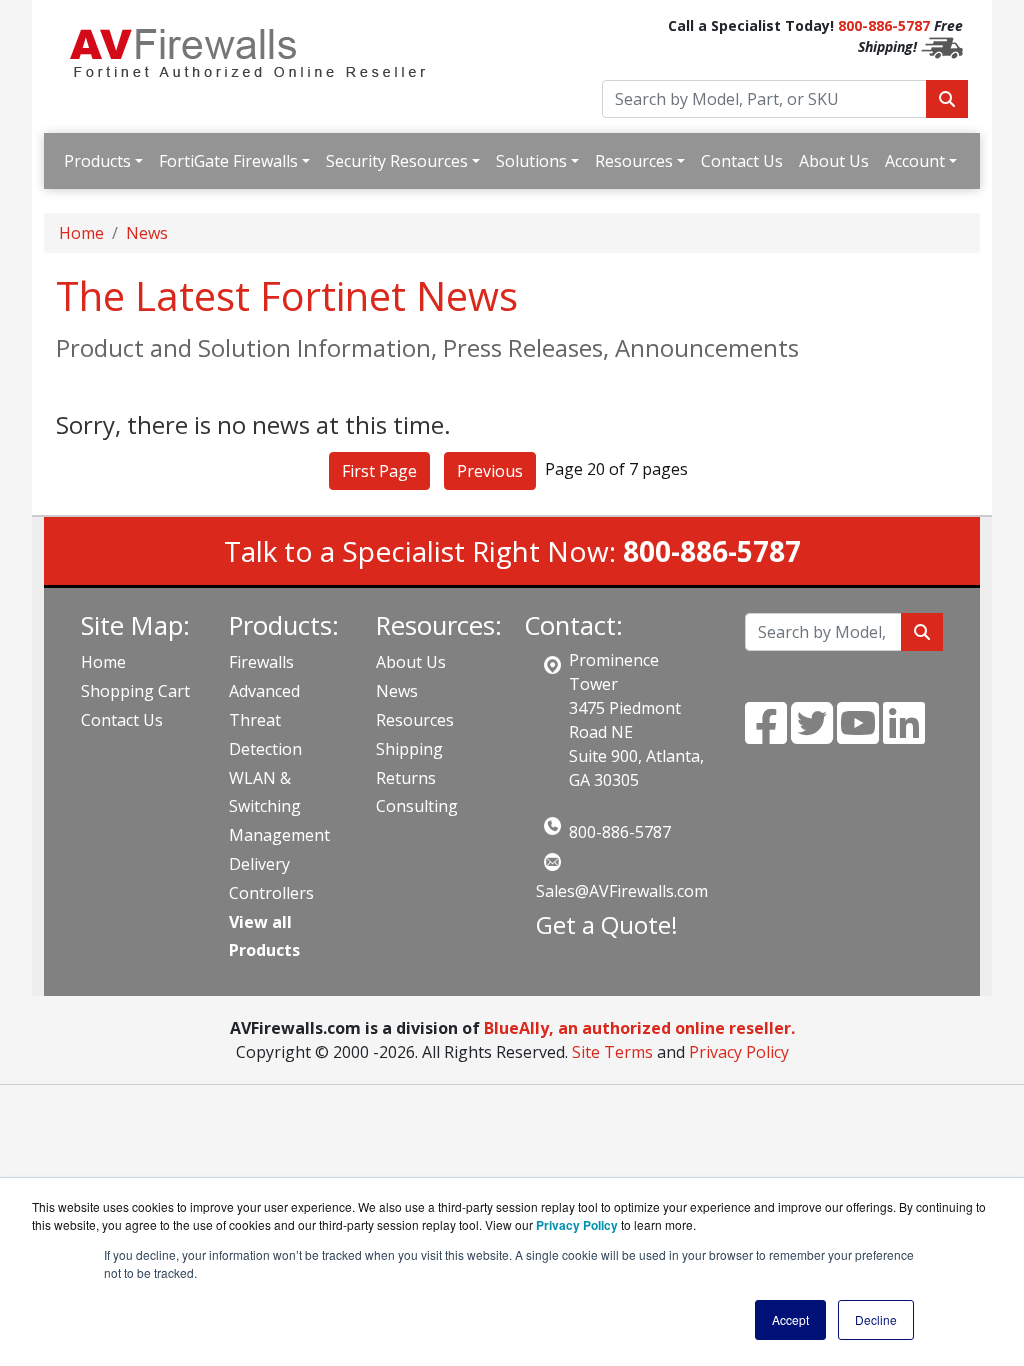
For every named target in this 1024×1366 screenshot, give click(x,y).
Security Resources (397, 161)
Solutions (531, 161)
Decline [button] (876, 1319)
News (147, 233)
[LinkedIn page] (904, 735)
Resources (634, 161)
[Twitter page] (812, 735)
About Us (834, 161)
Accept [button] (790, 1319)
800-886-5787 (884, 25)
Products (97, 161)
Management (279, 835)
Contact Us (742, 161)
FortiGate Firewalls (228, 161)
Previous (490, 471)
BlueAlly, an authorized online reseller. (639, 1028)
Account (915, 161)
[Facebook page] (766, 735)
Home (81, 233)
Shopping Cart (135, 691)
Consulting (417, 806)
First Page (379, 471)
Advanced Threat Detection (265, 720)
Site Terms (612, 1052)
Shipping (409, 749)
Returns (406, 778)
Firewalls (261, 662)
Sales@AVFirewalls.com (622, 891)
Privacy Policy (739, 1052)
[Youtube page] (858, 735)
